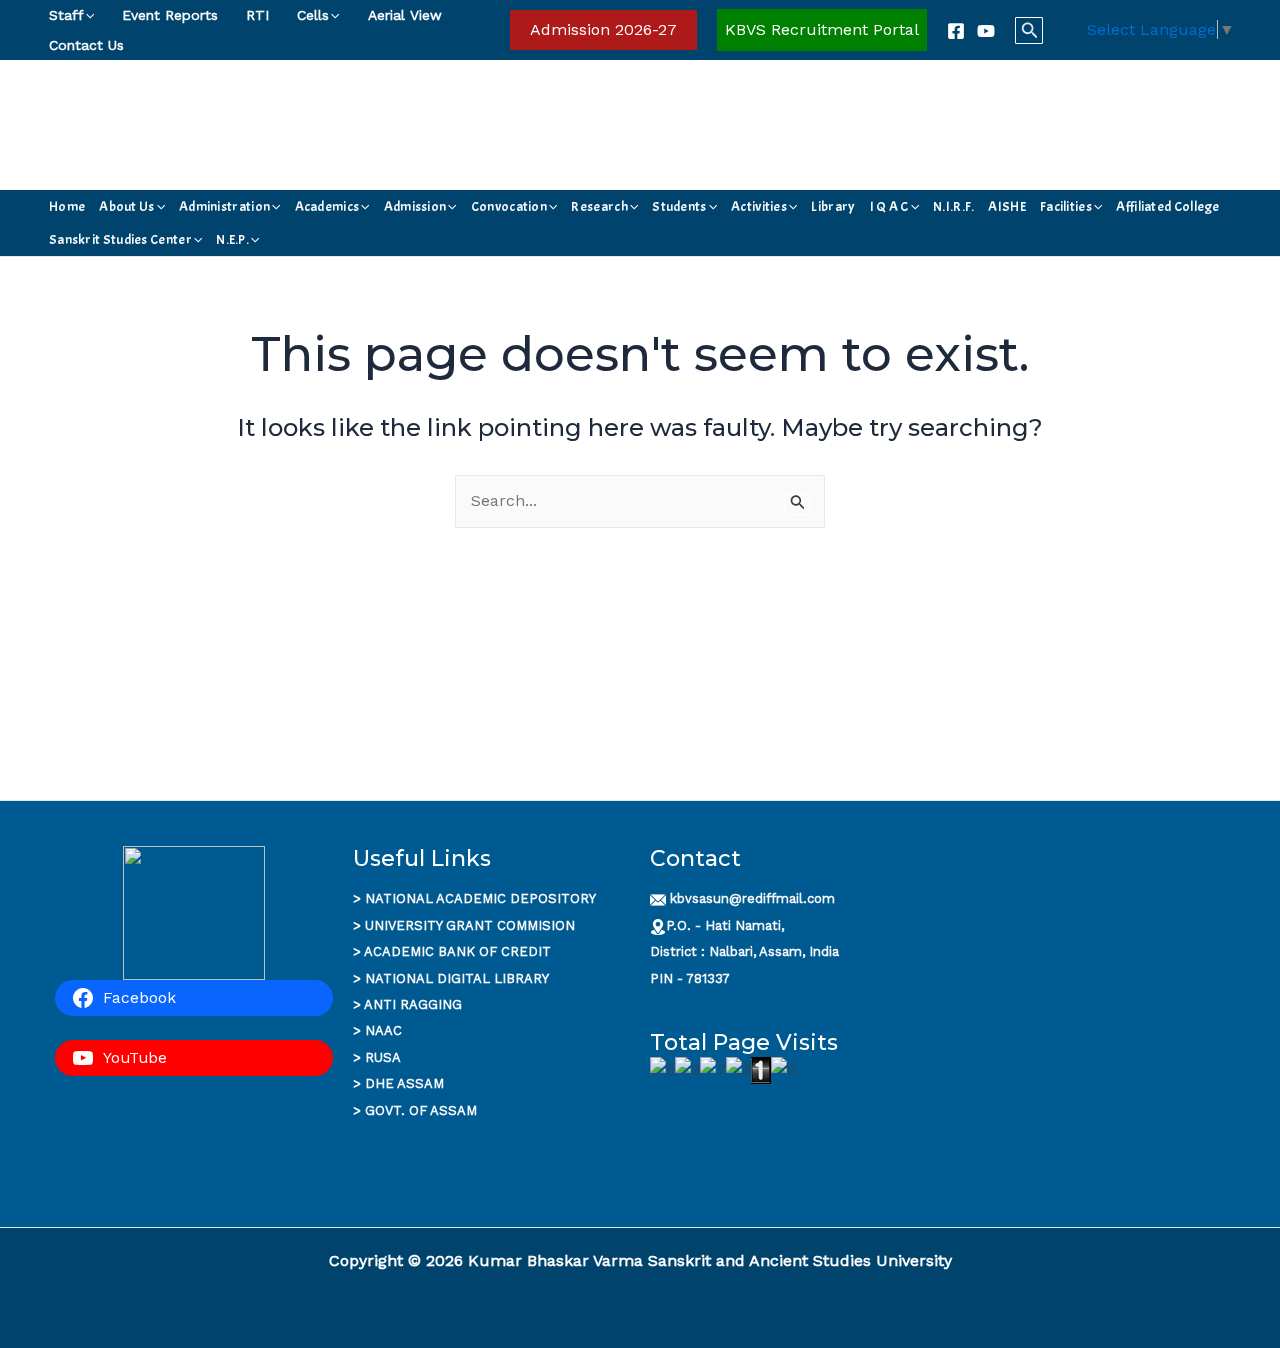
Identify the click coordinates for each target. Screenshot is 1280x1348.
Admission (415, 206)
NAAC (383, 1030)
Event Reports (170, 15)
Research (599, 206)
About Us (126, 206)
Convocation (509, 206)
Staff (66, 15)
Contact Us (86, 45)
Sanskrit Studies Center (120, 239)
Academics (327, 206)
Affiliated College (1167, 206)
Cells (313, 15)
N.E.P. (232, 239)
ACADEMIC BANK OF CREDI (453, 951)
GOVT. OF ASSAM (421, 1110)
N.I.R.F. (953, 206)
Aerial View (405, 15)
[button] (89, 15)
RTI (257, 15)
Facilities (1066, 206)
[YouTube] (986, 31)
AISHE (1007, 206)
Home (67, 206)
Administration (224, 206)
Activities (759, 206)
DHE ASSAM (404, 1083)
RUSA (383, 1057)
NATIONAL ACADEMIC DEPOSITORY (480, 898)
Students (679, 206)
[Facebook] (956, 31)
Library (833, 206)
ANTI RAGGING (413, 1004)
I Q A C (889, 206)
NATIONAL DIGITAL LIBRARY (457, 978)
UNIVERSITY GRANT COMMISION (470, 925)
